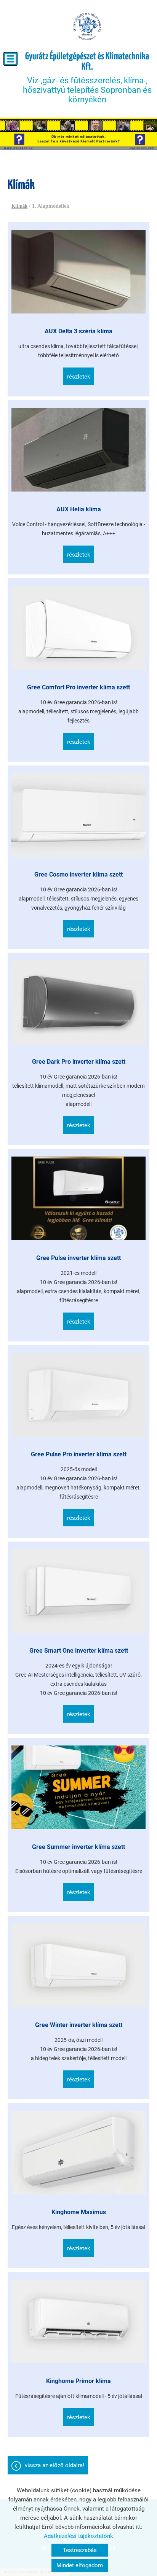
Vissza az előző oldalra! (54, 2465)
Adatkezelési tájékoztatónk (78, 2536)
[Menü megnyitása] (10, 59)
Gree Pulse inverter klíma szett (78, 1258)
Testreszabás (80, 2550)
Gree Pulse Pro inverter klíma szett (79, 1454)
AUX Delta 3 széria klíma (78, 331)
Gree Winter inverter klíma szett (79, 2025)
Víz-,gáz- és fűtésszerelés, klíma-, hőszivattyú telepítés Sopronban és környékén (87, 78)
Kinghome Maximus (79, 2212)
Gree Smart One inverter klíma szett (79, 1651)
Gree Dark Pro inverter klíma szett (79, 1062)
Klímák (19, 206)
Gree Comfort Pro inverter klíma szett (78, 687)
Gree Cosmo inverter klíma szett (78, 874)
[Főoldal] (87, 27)
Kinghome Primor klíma (78, 2381)
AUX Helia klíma (79, 509)
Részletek (79, 377)
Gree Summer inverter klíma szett (78, 1847)
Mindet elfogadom (80, 2565)
